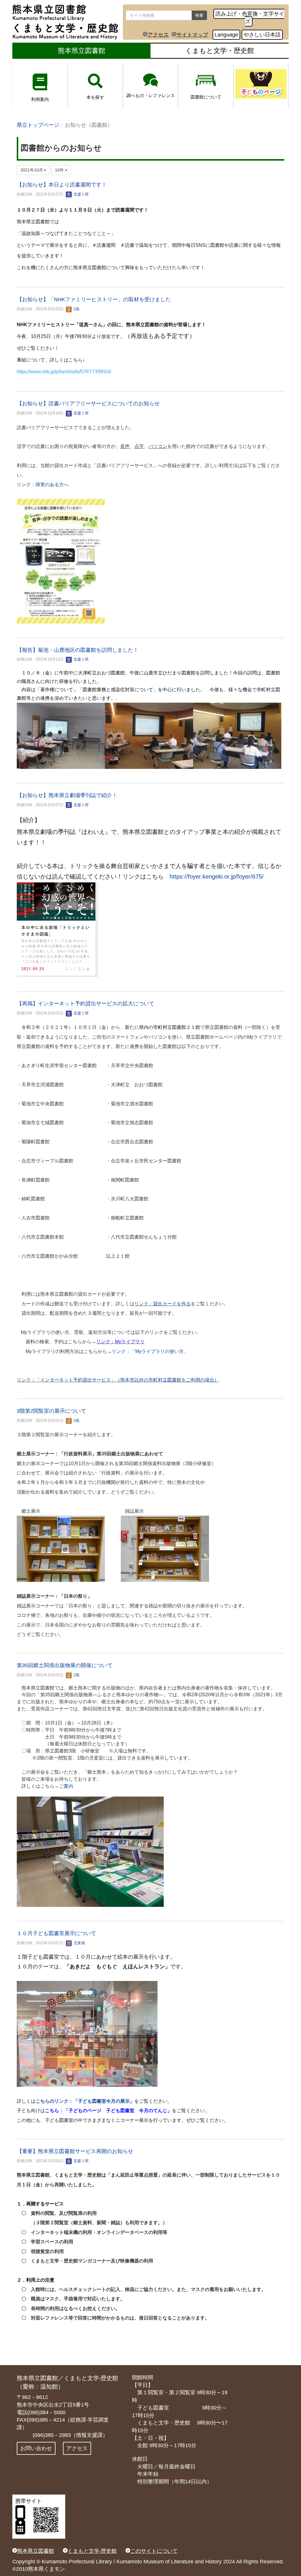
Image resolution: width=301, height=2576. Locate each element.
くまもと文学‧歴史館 (92, 2551)
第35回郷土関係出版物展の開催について (65, 1665)
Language (226, 35)
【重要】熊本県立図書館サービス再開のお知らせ (75, 2151)
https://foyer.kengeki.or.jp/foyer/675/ (217, 877)
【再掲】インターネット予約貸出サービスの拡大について (86, 1004)
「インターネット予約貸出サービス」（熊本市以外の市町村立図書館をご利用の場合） (127, 1380)
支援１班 (81, 194)
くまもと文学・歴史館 (220, 51)
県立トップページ (38, 125)
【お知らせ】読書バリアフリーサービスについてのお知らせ (88, 404)
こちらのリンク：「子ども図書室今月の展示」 (85, 2101)
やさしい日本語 (262, 35)
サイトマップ (192, 35)
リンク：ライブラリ (120, 1342)
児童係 (79, 1943)
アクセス (158, 35)
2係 (76, 309)
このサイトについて (154, 2551)
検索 (199, 15)
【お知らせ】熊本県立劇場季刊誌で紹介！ (67, 795)
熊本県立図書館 (82, 51)
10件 (60, 170)
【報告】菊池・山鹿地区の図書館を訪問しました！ (78, 650)
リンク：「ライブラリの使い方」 (150, 1351)
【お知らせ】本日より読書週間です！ (62, 185)
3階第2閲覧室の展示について (51, 1411)
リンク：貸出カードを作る (163, 1304)
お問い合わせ (36, 2448)
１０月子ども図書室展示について (56, 1933)
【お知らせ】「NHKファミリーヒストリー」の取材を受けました (94, 299)
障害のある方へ (52, 485)
